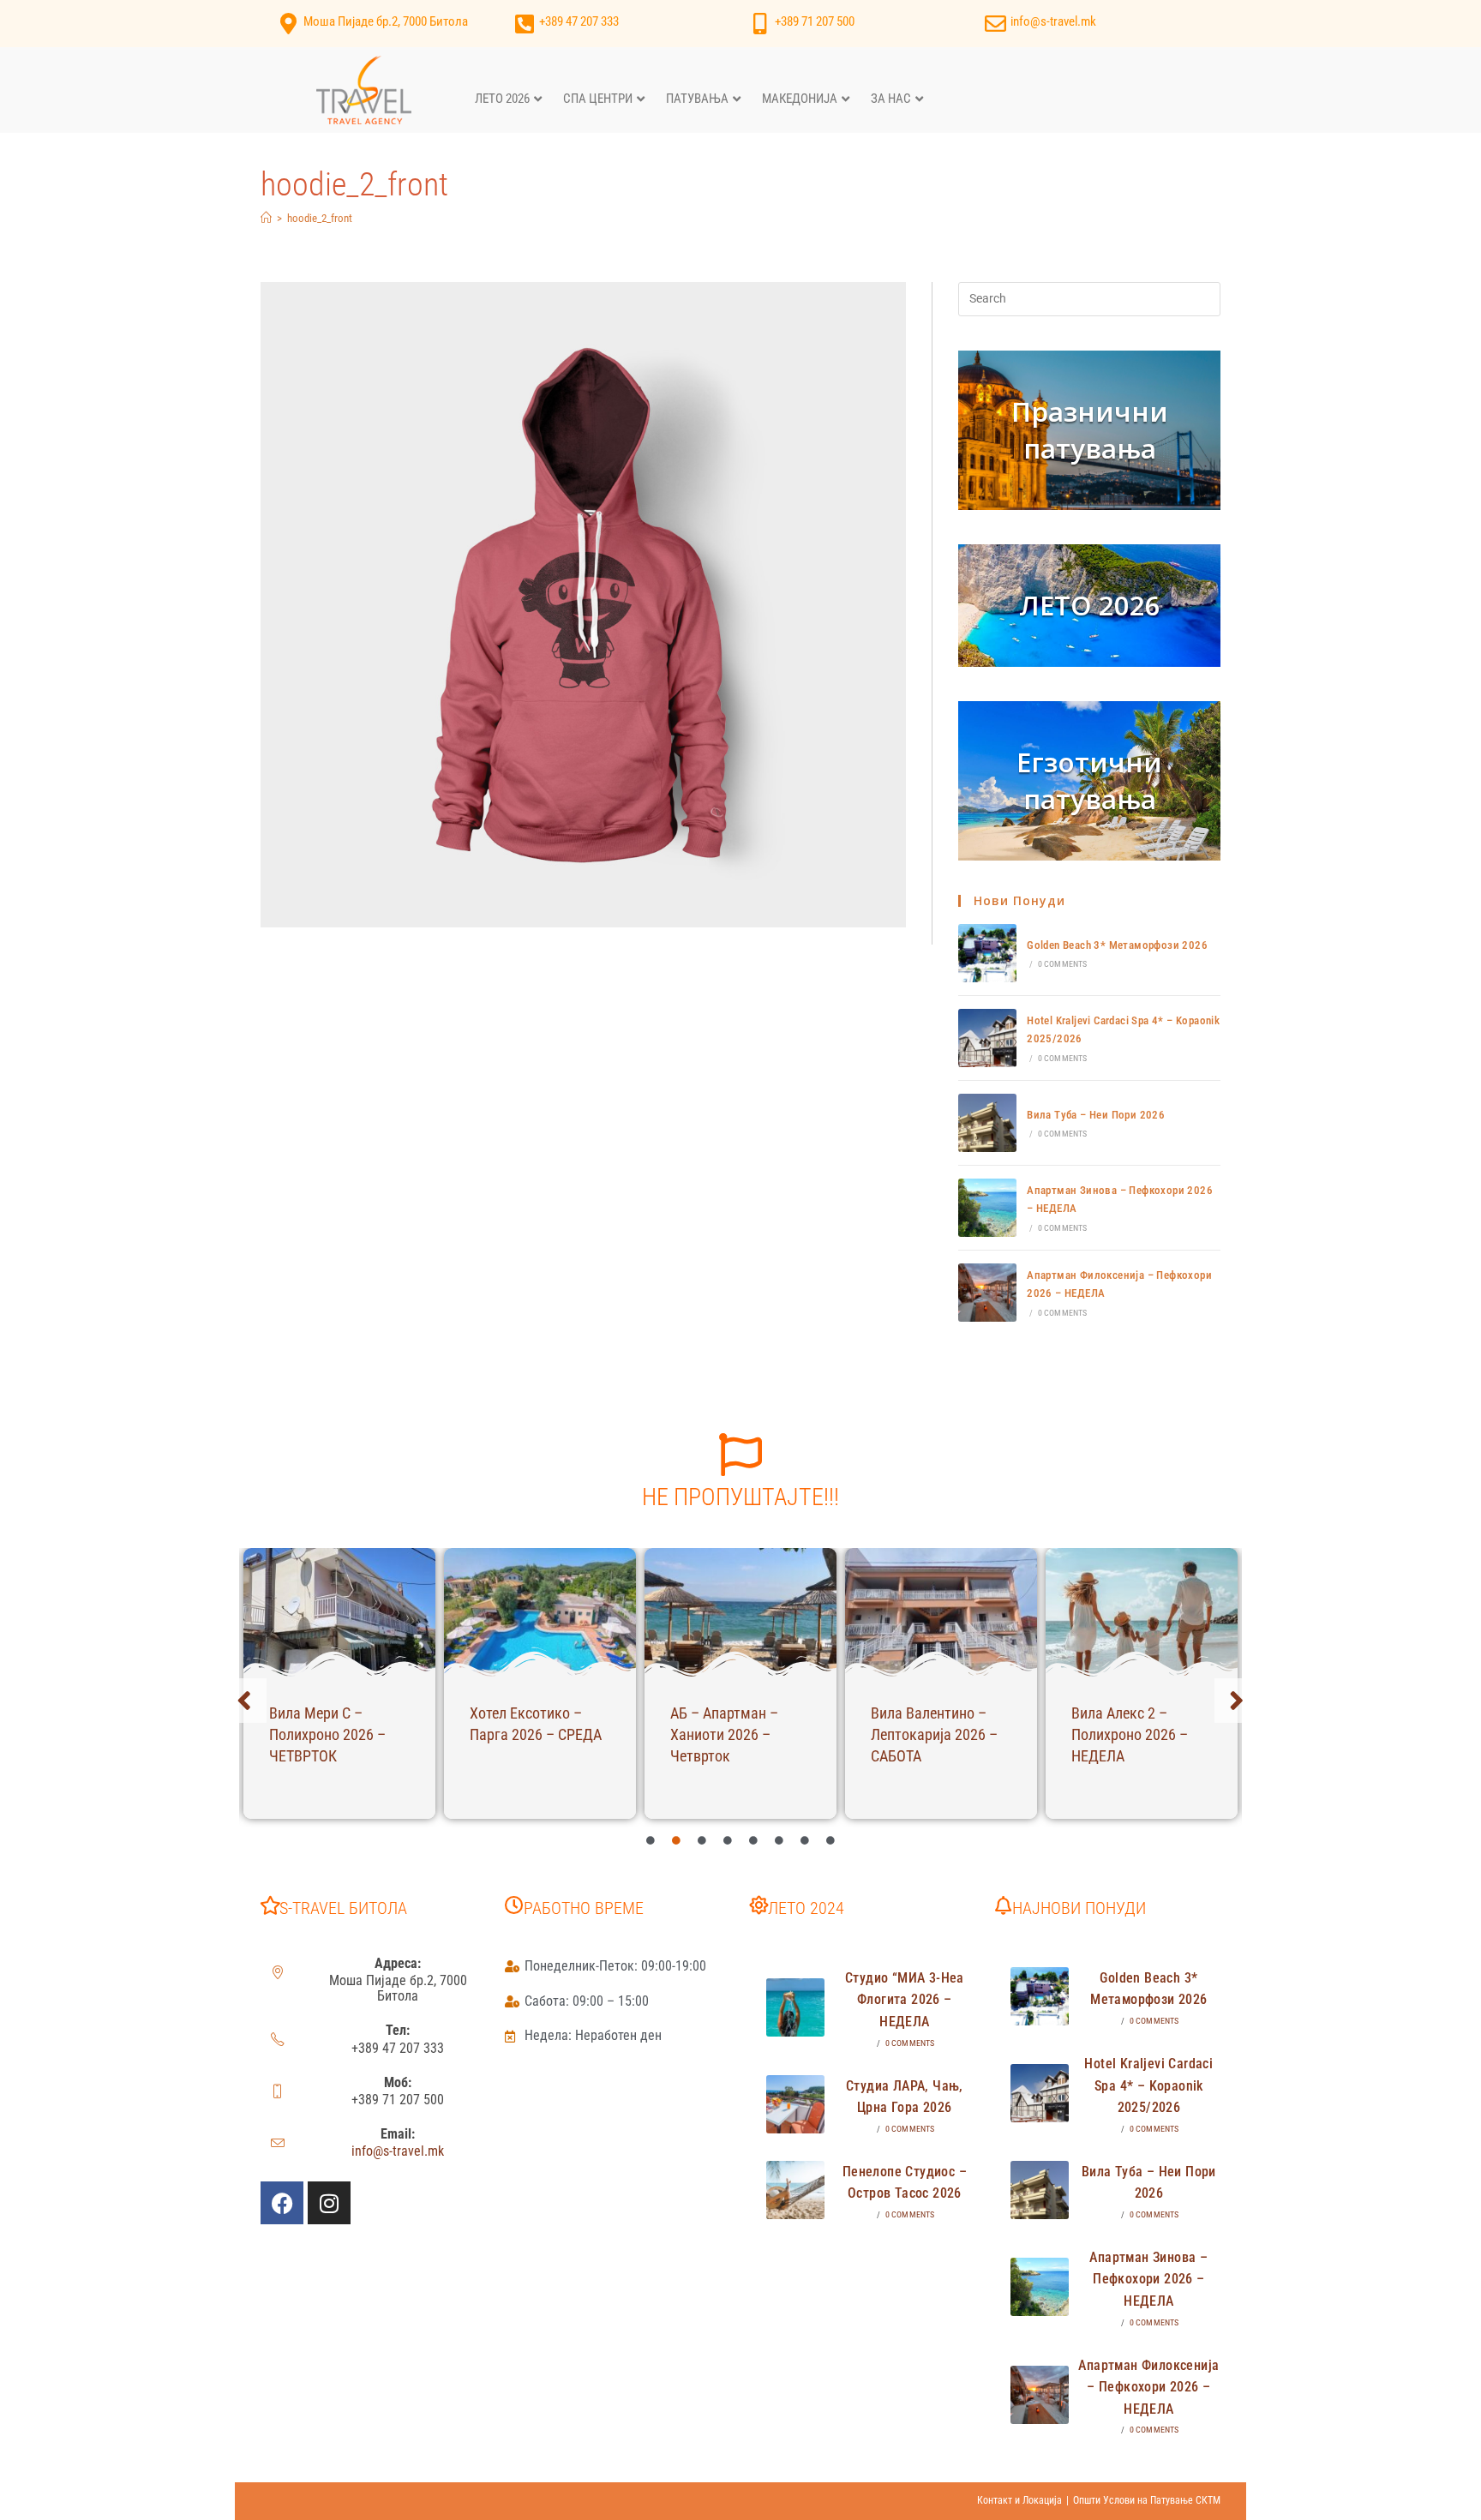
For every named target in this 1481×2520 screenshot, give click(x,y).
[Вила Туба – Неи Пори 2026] (987, 1123)
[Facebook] (282, 2203)
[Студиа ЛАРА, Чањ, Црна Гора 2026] (795, 2104)
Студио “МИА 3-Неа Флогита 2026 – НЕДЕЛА (905, 2000)
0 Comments (1063, 964)
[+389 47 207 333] (524, 24)
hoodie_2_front (320, 218)
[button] (244, 1701)
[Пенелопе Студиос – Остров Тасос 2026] (795, 2190)
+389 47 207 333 (579, 21)
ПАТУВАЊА (697, 99)
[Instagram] (329, 2203)
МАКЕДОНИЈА (800, 99)
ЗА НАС (891, 99)
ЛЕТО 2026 (502, 99)
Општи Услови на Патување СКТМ (1147, 2500)
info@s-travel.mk (1053, 21)
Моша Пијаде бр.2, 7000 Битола (386, 21)
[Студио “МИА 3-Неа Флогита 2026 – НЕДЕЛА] (795, 2007)
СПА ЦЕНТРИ (598, 99)
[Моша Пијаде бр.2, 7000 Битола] (288, 24)
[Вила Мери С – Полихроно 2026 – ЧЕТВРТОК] (339, 1612)
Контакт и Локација (1019, 2500)
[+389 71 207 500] (760, 24)
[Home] (266, 218)
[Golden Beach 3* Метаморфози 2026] (987, 953)
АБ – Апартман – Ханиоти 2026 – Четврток (724, 1734)
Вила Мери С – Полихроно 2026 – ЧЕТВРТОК (327, 1734)
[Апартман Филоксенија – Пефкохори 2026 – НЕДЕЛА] (987, 1293)
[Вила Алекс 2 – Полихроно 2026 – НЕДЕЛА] (1142, 1612)
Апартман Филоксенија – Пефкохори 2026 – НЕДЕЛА (1148, 2387)
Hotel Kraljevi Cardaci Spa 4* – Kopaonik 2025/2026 (1148, 2085)
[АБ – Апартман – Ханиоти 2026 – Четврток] (740, 1612)
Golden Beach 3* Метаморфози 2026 (1117, 945)
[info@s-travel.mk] (995, 24)
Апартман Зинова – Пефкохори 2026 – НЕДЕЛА (1148, 2279)
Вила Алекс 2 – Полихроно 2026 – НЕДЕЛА (1130, 1734)
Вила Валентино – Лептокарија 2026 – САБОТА (934, 1734)
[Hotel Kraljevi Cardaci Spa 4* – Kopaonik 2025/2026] (987, 1038)
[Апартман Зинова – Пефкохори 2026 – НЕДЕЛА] (987, 1208)
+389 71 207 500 (815, 21)
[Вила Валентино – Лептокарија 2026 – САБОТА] (941, 1612)
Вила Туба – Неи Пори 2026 (1096, 1115)
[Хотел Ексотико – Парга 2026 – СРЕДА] (540, 1612)
